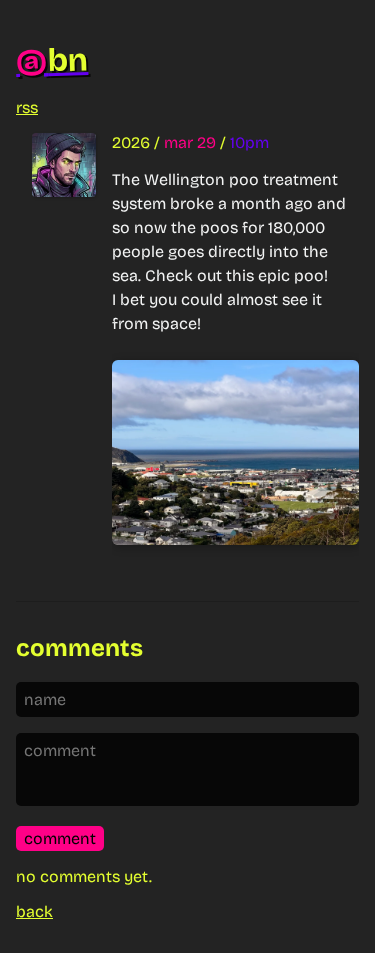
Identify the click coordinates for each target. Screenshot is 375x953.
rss (27, 107)
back (34, 911)
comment (60, 838)
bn (51, 60)
